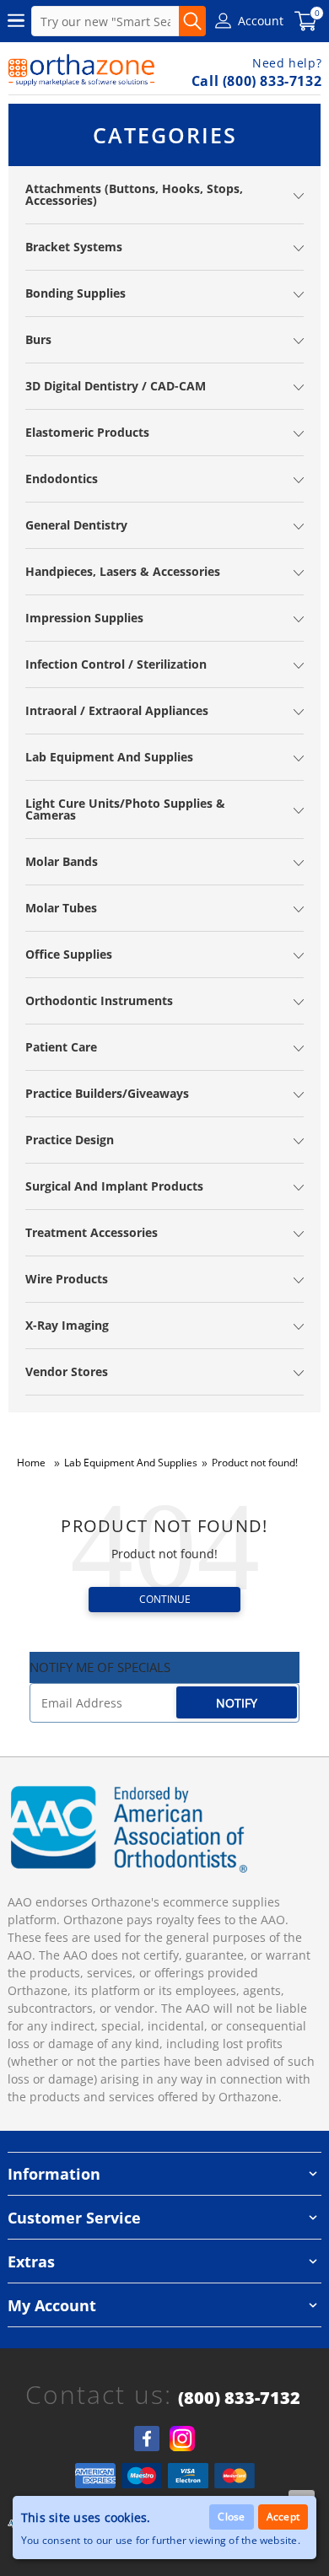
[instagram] (182, 2439)
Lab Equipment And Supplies (131, 1463)
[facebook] (147, 2439)
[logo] (82, 70)
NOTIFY (237, 1703)
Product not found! (255, 1463)
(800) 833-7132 (239, 2398)
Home (31, 1463)
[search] (192, 21)
